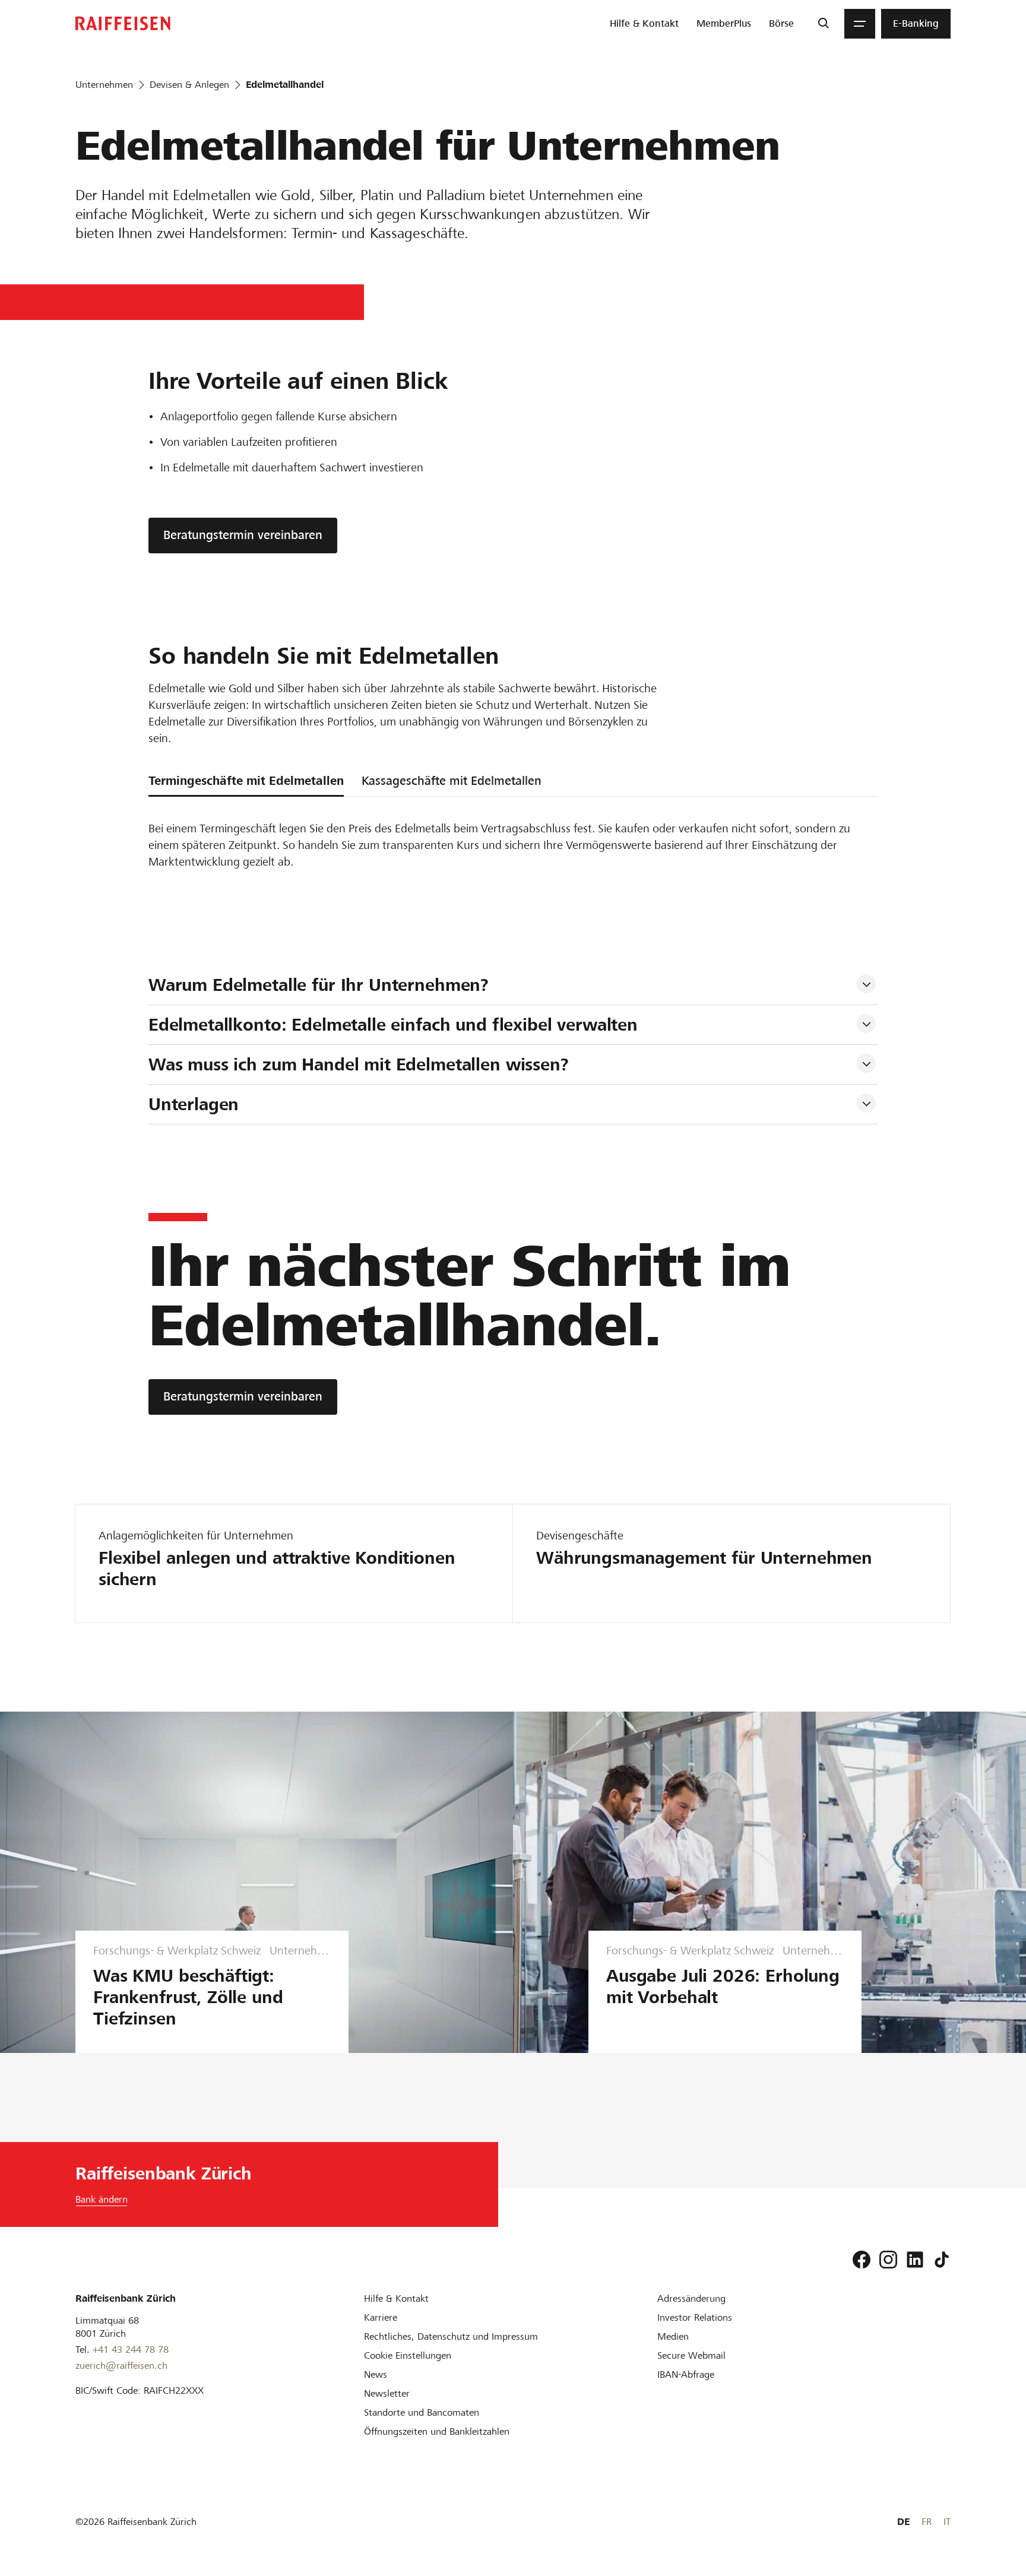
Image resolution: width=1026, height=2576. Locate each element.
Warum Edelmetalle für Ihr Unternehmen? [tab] (319, 985)
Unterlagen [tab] (194, 1104)
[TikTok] (942, 2260)
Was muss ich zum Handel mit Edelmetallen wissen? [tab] (359, 1064)
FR (927, 2522)
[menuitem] (644, 24)
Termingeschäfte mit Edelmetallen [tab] (246, 781)
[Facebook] (862, 2260)
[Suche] (823, 24)
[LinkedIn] (915, 2260)
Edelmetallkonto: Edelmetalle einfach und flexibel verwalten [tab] (393, 1025)
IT (947, 2522)
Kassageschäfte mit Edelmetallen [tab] (452, 781)
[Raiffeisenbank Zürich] (123, 23)
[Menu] (860, 24)
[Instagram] (888, 2260)
